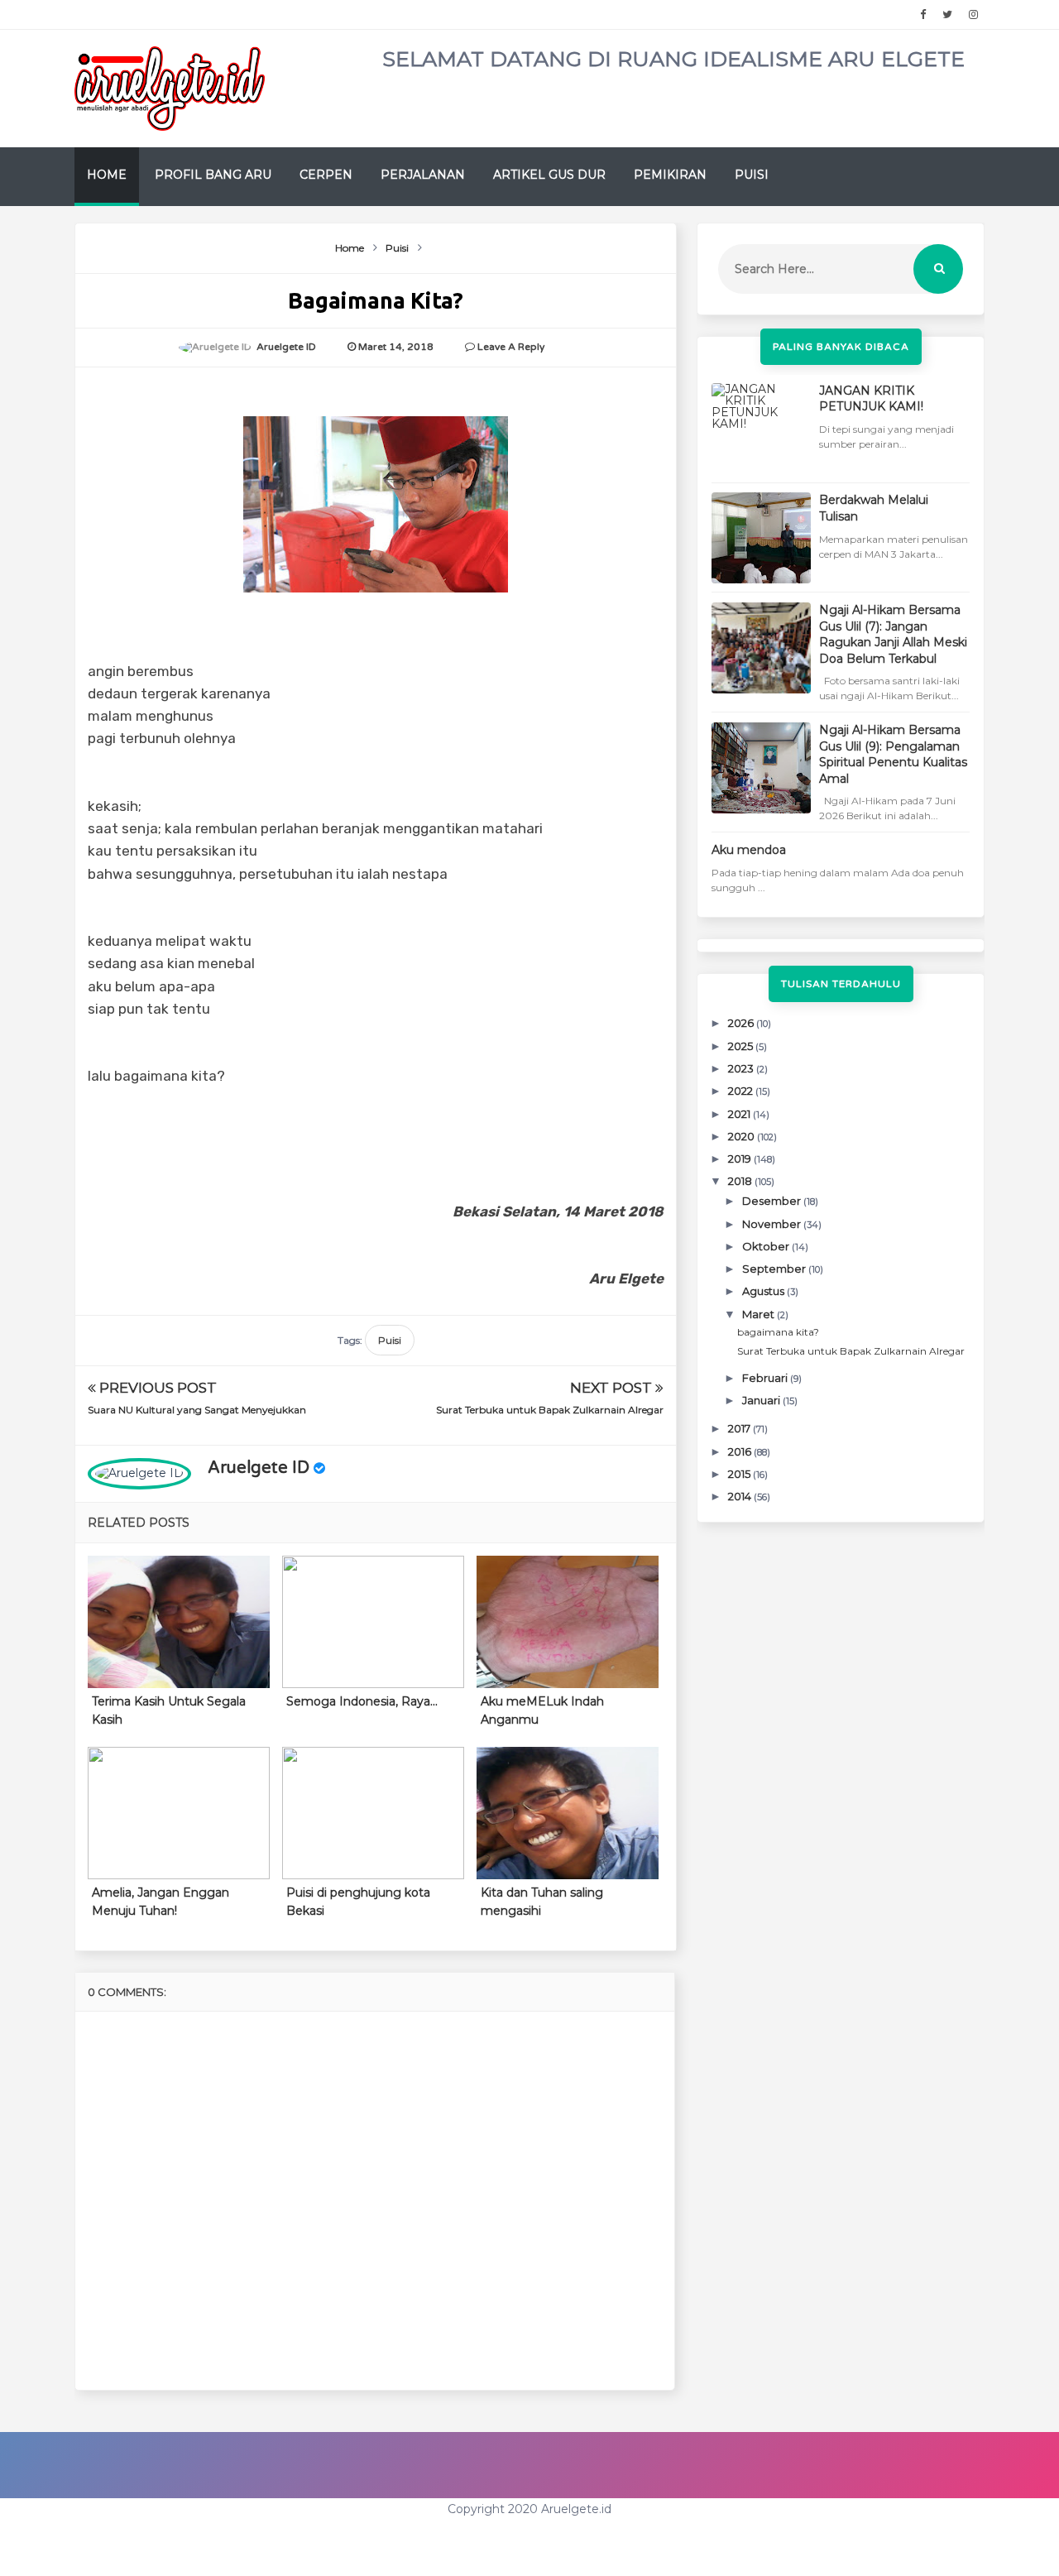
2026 (742, 1023)
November (773, 1224)
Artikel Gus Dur (549, 175)
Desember (773, 1201)
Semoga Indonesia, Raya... (362, 1701)
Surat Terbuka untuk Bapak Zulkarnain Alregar (550, 1410)
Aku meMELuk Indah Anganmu (542, 1710)
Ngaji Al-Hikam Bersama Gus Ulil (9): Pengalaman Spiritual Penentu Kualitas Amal (893, 754)
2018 (741, 1181)
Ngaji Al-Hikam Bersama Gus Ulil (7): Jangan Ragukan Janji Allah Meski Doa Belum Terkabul (893, 634)
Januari (762, 1400)
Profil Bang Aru (213, 175)
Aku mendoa (749, 850)
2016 (741, 1451)
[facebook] (923, 15)
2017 (740, 1428)
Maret (760, 1314)
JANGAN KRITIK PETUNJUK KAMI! (871, 399)
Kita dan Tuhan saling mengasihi (542, 1902)
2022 (742, 1091)
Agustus (764, 1291)
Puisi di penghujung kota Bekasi (358, 1902)
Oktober (767, 1246)
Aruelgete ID (259, 1468)
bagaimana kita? (778, 1332)
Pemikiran (670, 175)
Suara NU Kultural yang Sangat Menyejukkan (197, 1410)
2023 (742, 1068)
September (775, 1269)
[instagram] (973, 15)
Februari (766, 1378)
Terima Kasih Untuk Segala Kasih (169, 1710)
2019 (741, 1158)
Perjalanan (423, 175)
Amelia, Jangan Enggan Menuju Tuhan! (161, 1902)
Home (107, 175)
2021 (740, 1114)
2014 (741, 1496)
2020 (743, 1136)
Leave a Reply (511, 347)
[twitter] (947, 15)
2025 (742, 1046)
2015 (740, 1474)
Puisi (752, 175)
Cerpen (326, 175)
